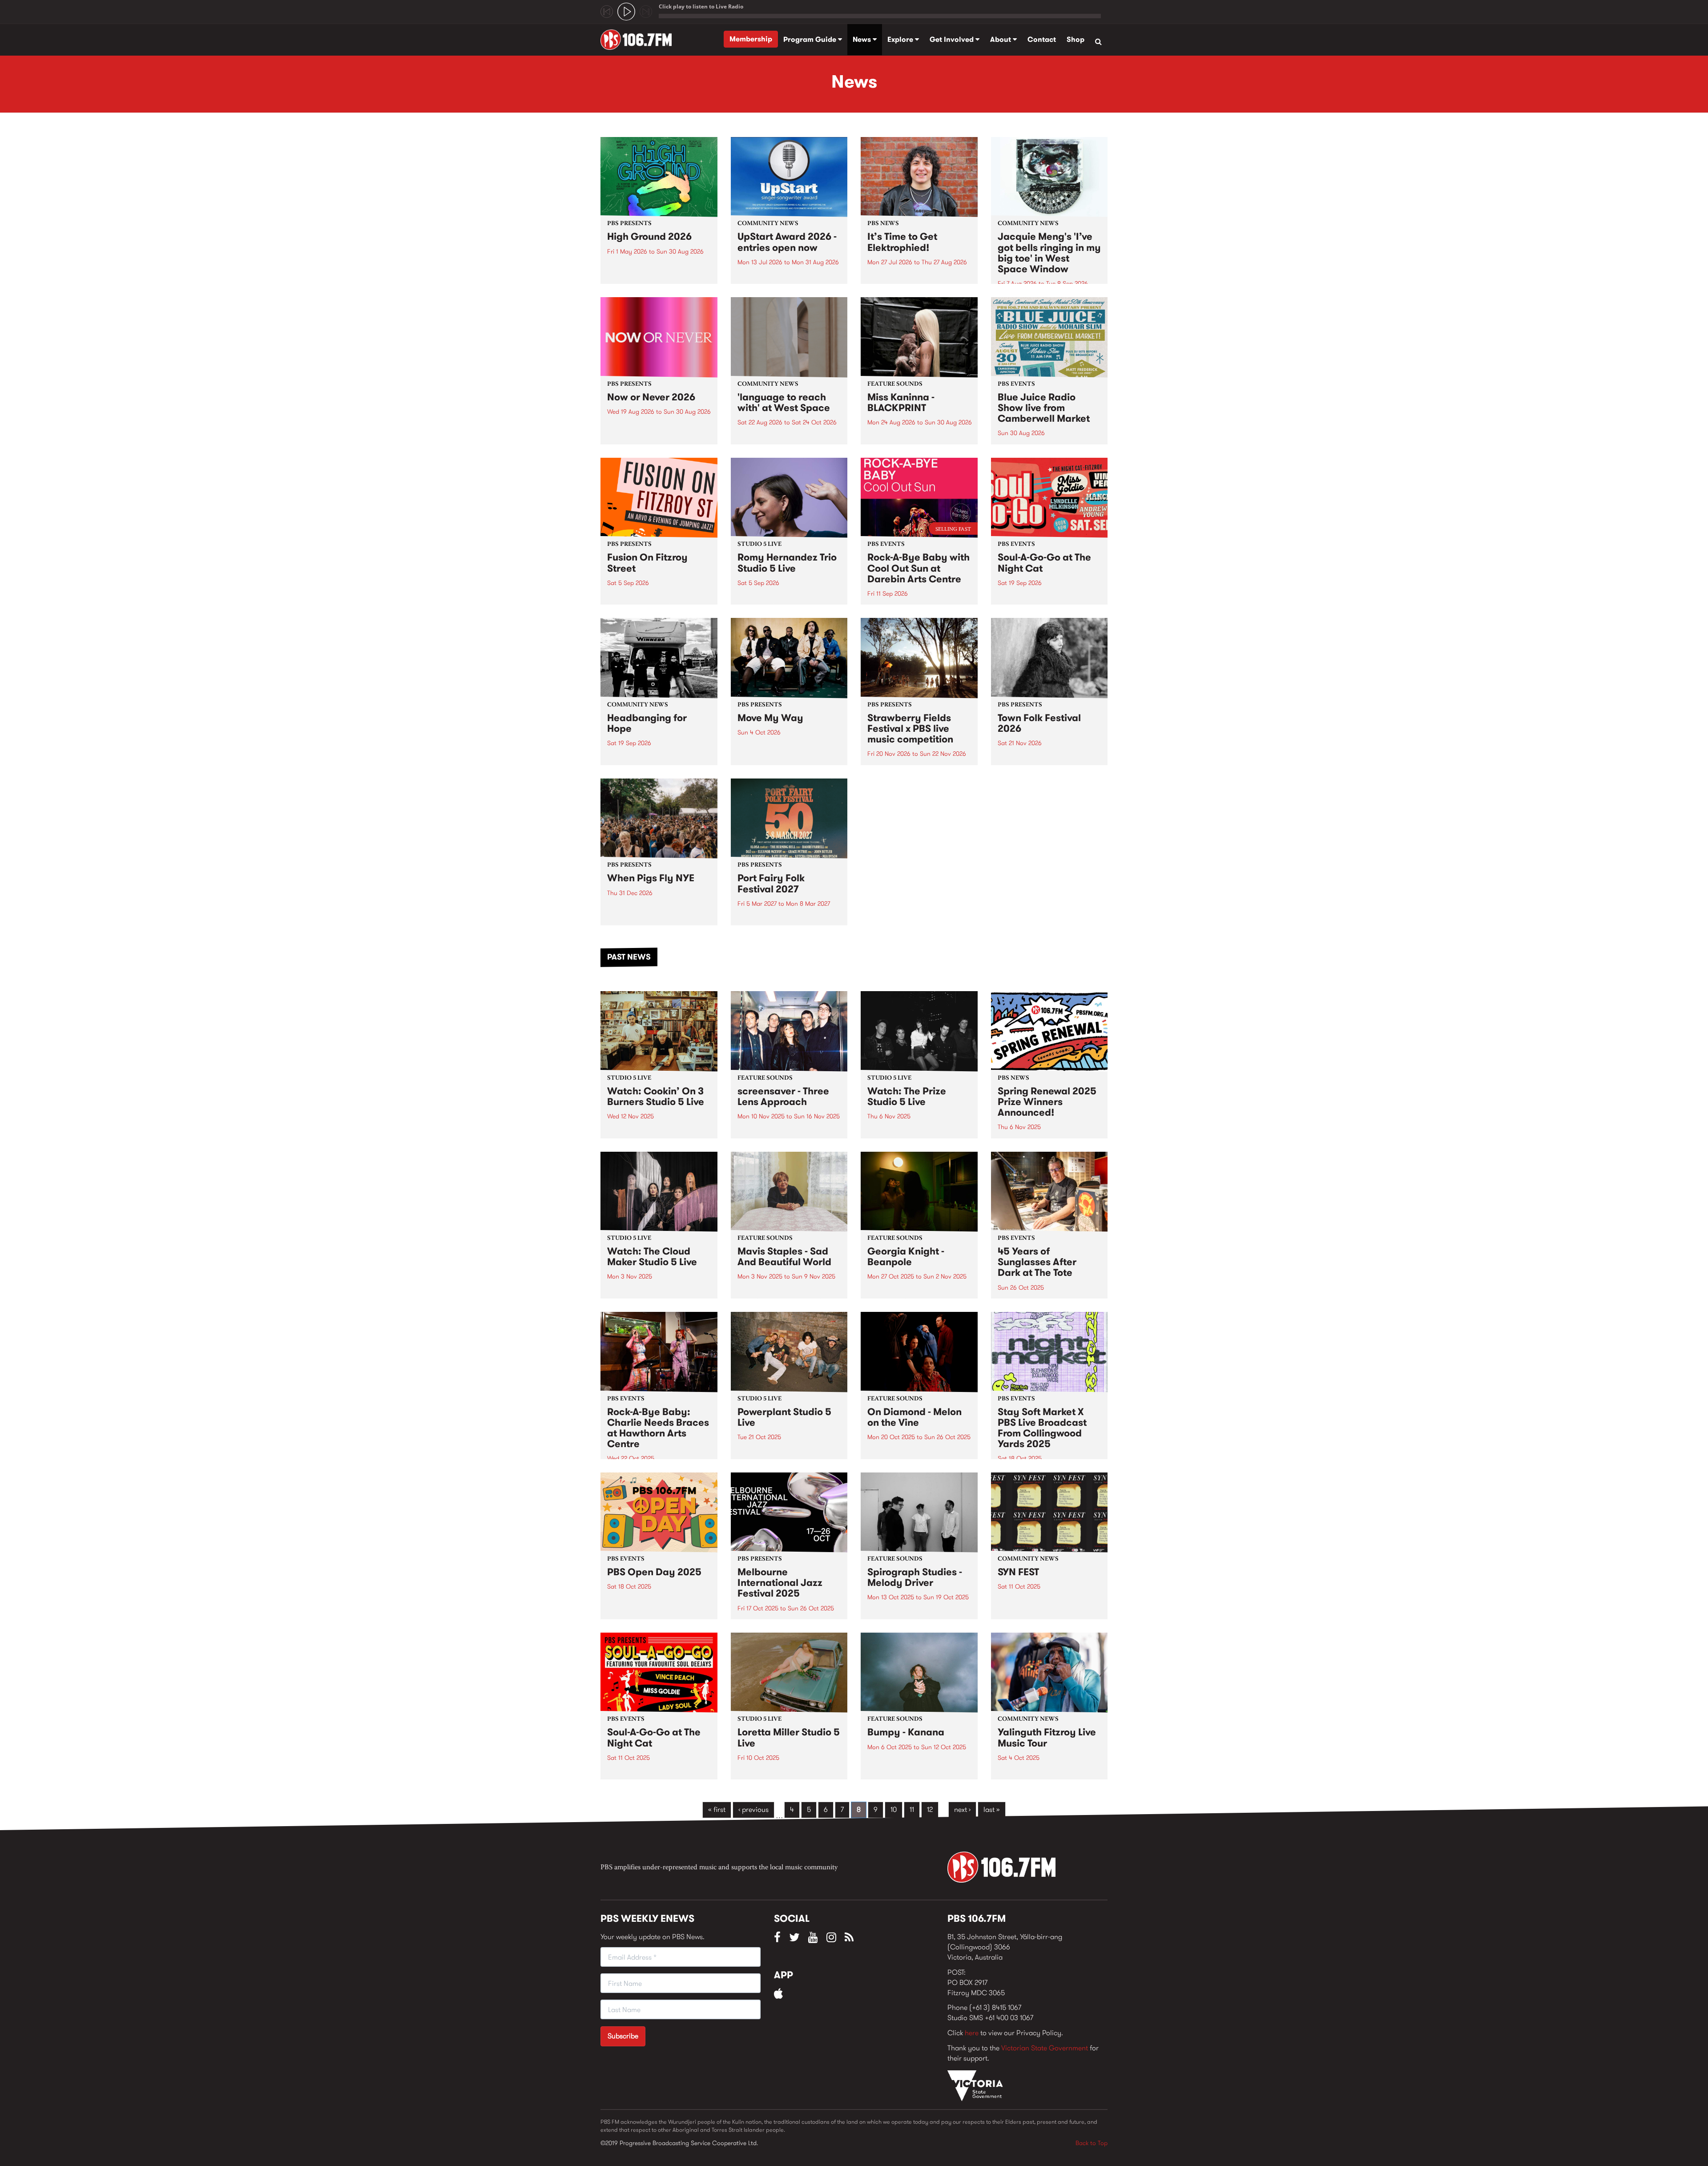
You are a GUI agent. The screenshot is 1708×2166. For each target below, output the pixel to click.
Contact (1042, 39)
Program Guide (811, 39)
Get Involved (953, 39)
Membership (751, 39)
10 (894, 1809)
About (1001, 39)
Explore (901, 39)
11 (912, 1809)
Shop (1076, 39)
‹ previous (753, 1809)
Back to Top (1092, 2143)
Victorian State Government (1045, 2048)
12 (930, 1809)
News (863, 39)
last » (992, 1809)
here (972, 2033)
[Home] (639, 40)
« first (717, 1809)
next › (962, 1809)
